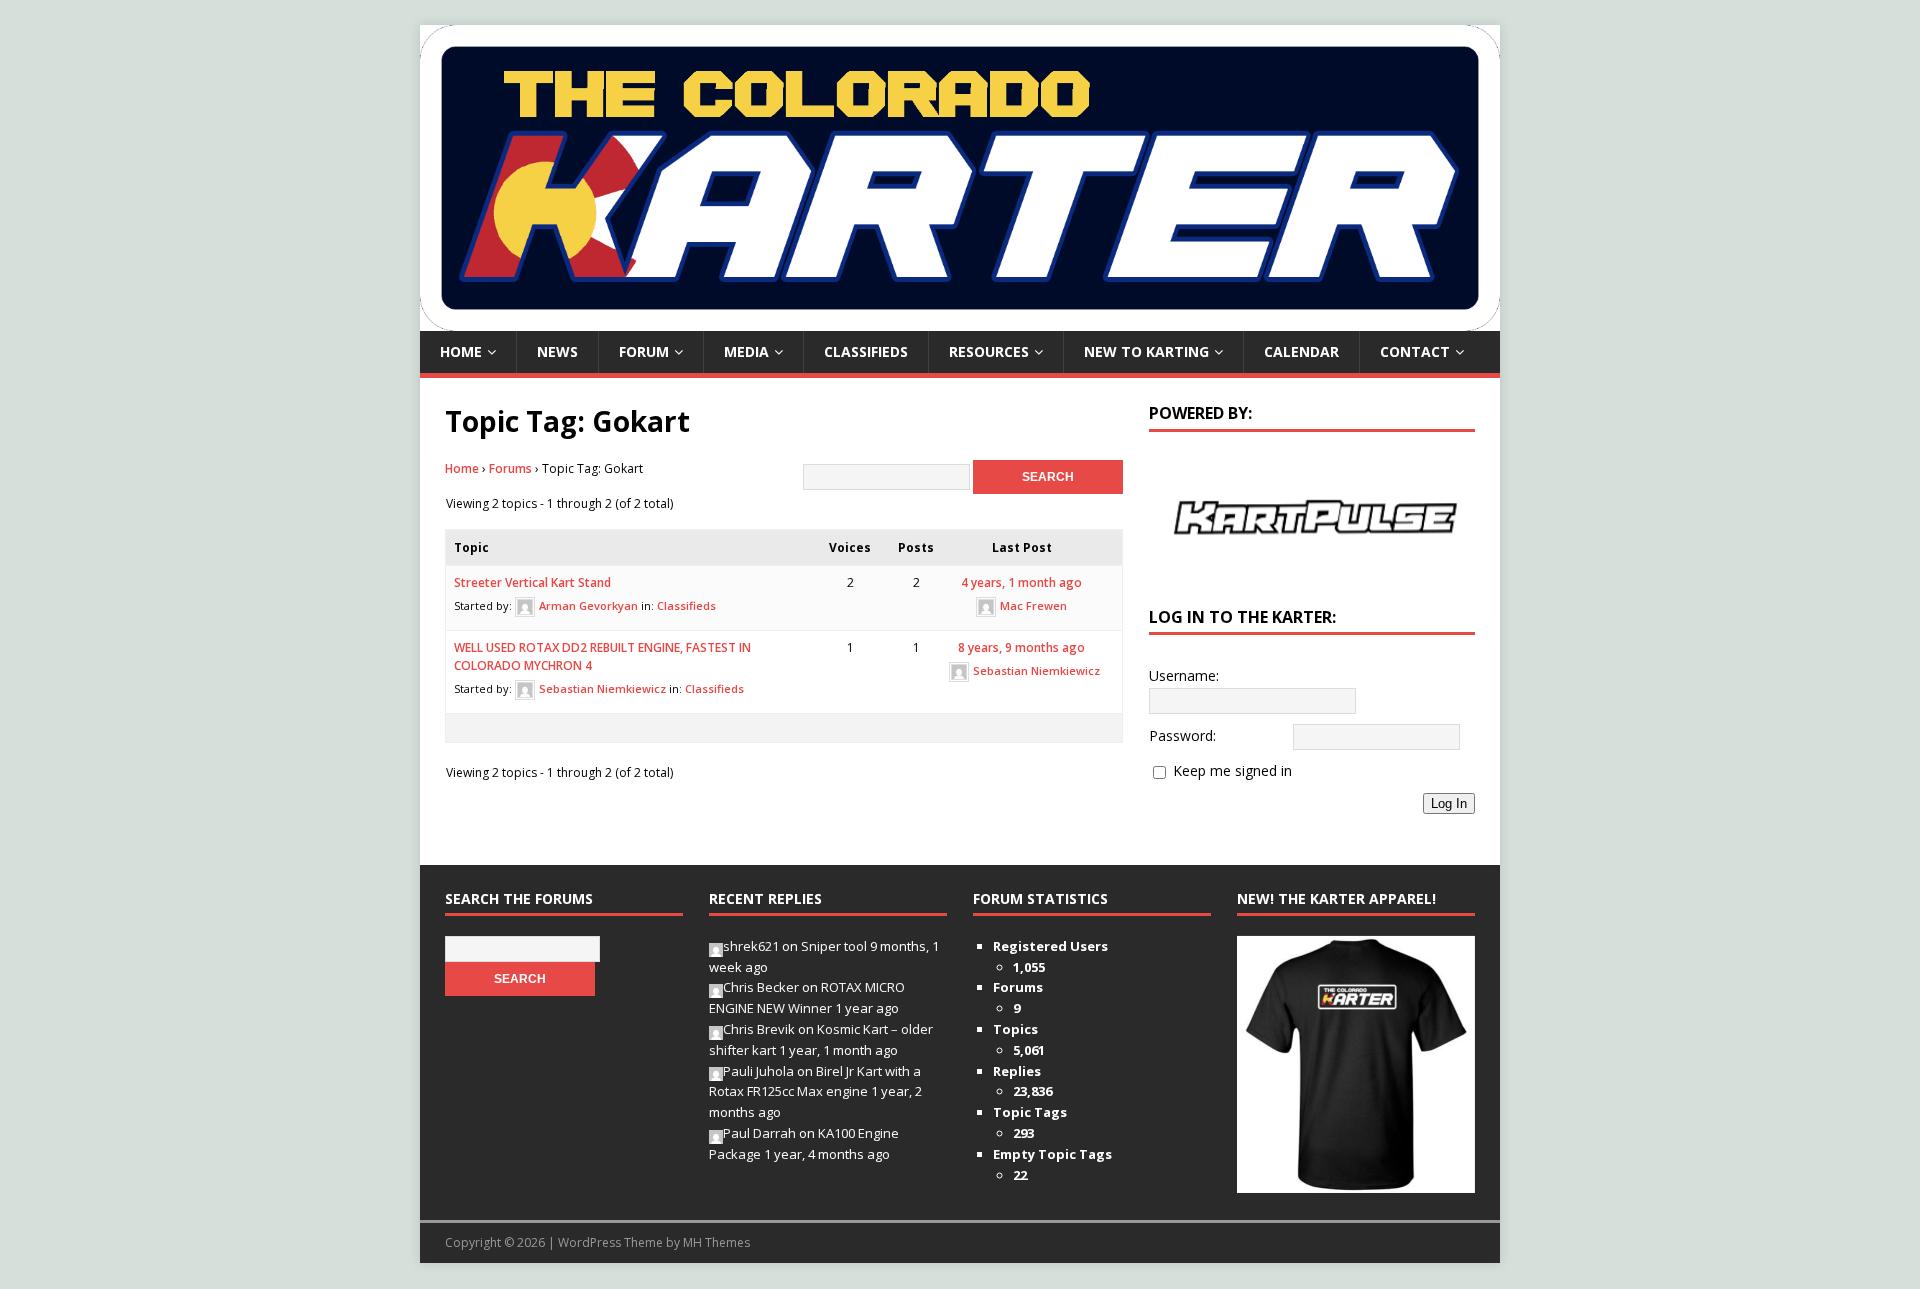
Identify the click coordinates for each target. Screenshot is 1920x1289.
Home (461, 351)
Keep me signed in (1232, 770)
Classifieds (866, 351)
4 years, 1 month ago (1021, 582)
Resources (989, 351)
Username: (1184, 675)
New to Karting (1146, 351)
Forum (644, 351)
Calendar (1301, 351)
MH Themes (716, 1242)
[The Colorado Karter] (960, 319)
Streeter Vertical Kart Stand (532, 582)
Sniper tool (834, 946)
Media (746, 351)
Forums (510, 468)
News (557, 351)
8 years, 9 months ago (1021, 647)
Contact (1415, 351)
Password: (1182, 735)
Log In (1449, 803)
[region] (1312, 516)
